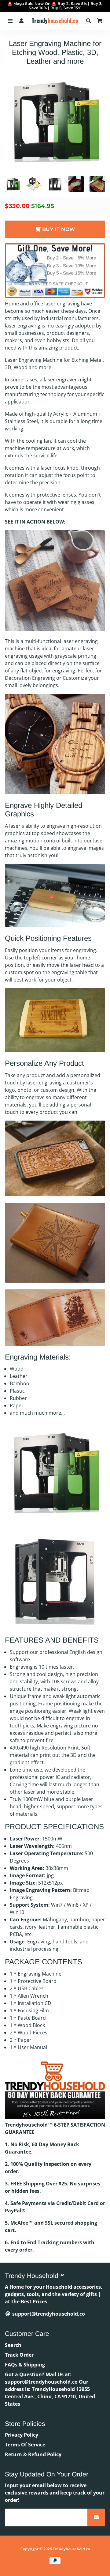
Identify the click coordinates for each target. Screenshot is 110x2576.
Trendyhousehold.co (71, 2549)
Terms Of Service (25, 2445)
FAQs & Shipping (25, 2365)
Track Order (19, 2355)
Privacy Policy (22, 2435)
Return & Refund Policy (33, 2454)
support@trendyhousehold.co (48, 2314)
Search (13, 2345)
